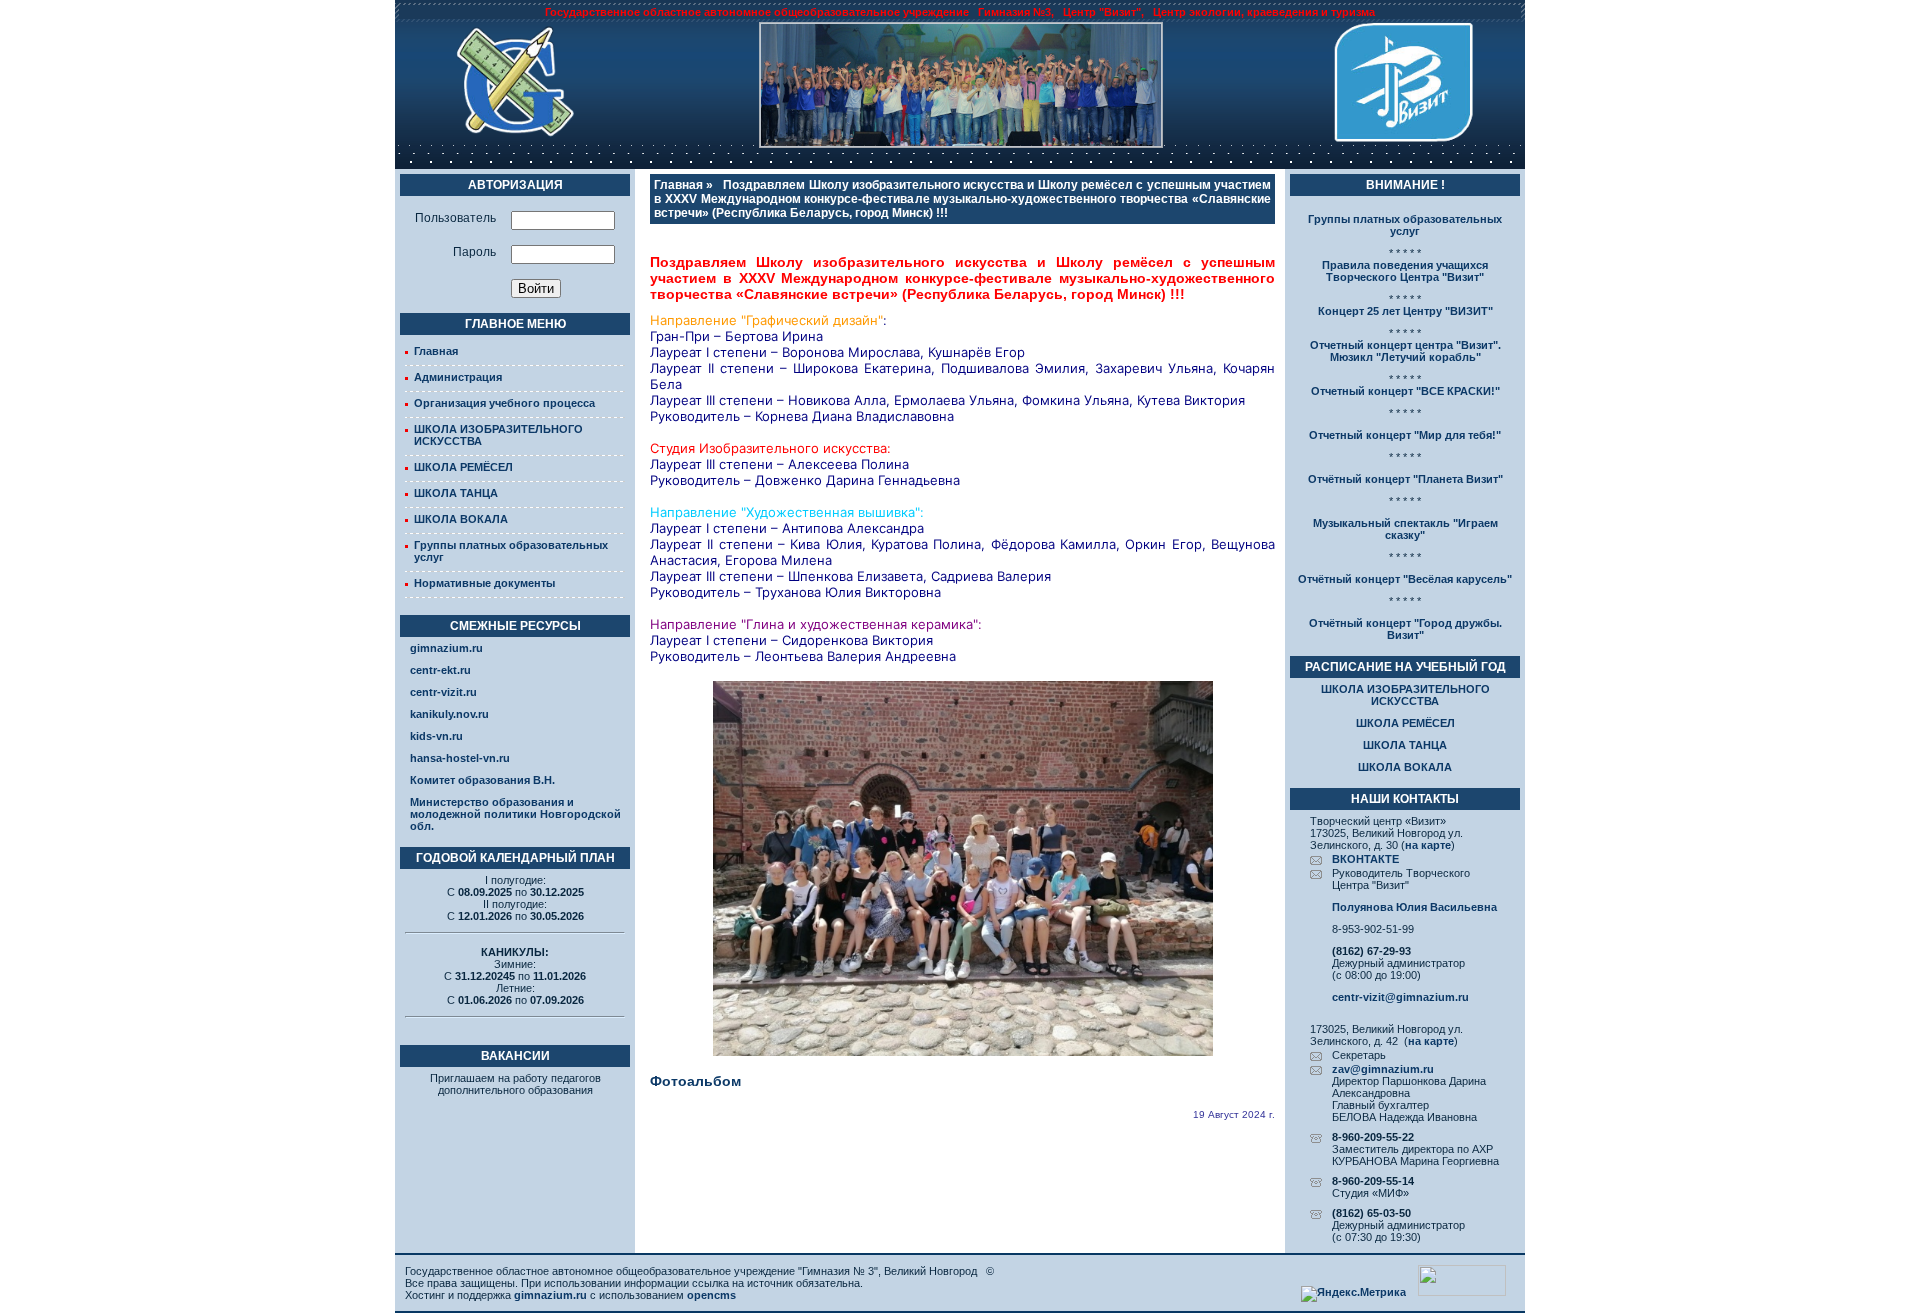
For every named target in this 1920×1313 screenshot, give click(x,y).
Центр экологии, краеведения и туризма (1264, 12)
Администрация (458, 377)
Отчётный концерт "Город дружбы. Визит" (1405, 629)
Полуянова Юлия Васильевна (1414, 907)
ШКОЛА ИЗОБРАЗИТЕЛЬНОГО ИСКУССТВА (1405, 695)
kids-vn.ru (436, 736)
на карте (1428, 845)
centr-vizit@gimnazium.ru (1400, 997)
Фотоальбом (695, 1081)
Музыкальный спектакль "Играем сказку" (1405, 529)
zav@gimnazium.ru (1383, 1069)
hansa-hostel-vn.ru (460, 758)
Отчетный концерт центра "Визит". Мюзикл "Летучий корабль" (1405, 351)
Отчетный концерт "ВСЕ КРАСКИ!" (1405, 391)
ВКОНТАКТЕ (1365, 859)
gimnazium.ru (446, 648)
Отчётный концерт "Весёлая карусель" (1405, 579)
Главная (436, 351)
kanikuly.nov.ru (449, 714)
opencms (711, 1295)
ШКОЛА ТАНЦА (456, 493)
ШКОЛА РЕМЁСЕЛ (463, 467)
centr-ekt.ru (440, 670)
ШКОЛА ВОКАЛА (461, 519)
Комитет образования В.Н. (482, 780)
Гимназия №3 (1014, 12)
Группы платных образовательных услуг (1405, 225)
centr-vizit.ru (443, 692)
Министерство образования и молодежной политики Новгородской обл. (515, 814)
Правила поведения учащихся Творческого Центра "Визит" (1405, 271)
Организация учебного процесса (504, 403)
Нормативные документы (484, 583)
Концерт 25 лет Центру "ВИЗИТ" (1405, 311)
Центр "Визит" (1102, 12)
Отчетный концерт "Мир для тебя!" (1405, 435)
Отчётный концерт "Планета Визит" (1405, 479)
